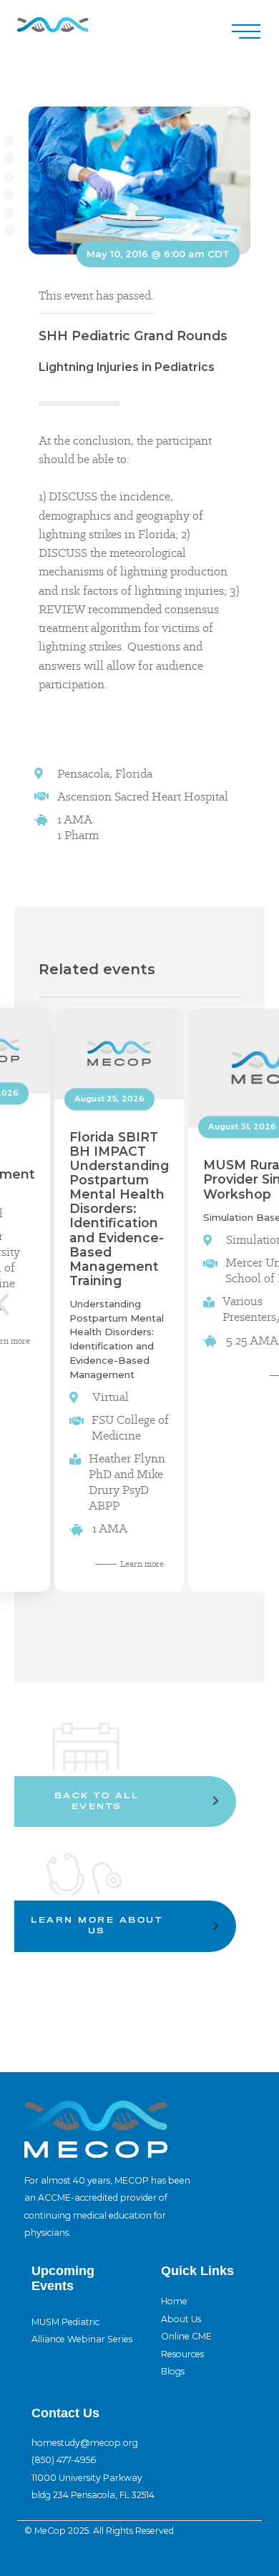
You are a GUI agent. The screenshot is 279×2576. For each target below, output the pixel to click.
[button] (246, 32)
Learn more (142, 1563)
